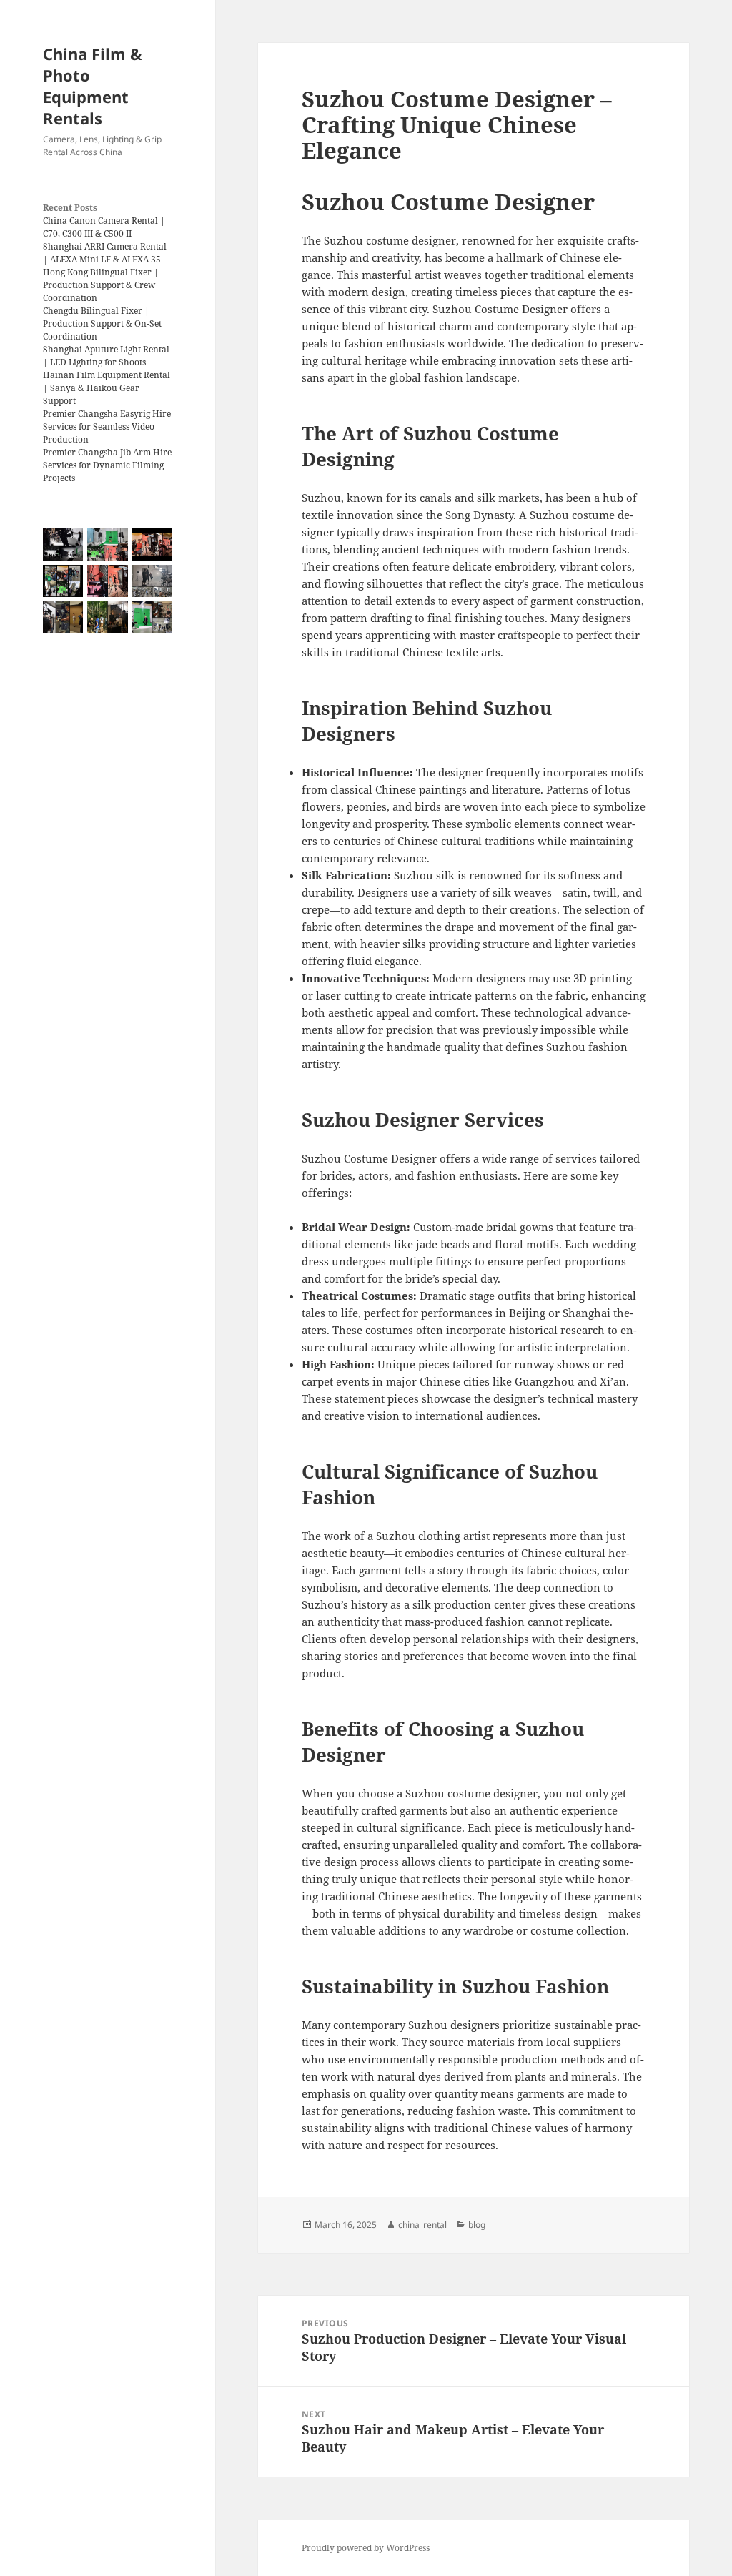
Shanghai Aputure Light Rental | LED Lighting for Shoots (106, 356)
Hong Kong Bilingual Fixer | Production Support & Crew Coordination (101, 285)
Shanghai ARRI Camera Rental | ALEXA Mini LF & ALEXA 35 (105, 253)
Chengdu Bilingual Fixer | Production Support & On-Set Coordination (102, 324)
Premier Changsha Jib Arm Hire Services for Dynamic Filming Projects (107, 465)
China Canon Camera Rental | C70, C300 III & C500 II (104, 227)
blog (477, 2225)
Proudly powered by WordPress (366, 2548)
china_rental (422, 2225)
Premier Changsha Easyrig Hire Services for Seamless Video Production (107, 426)
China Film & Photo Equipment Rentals (93, 86)
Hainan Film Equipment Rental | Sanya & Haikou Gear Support (107, 388)
